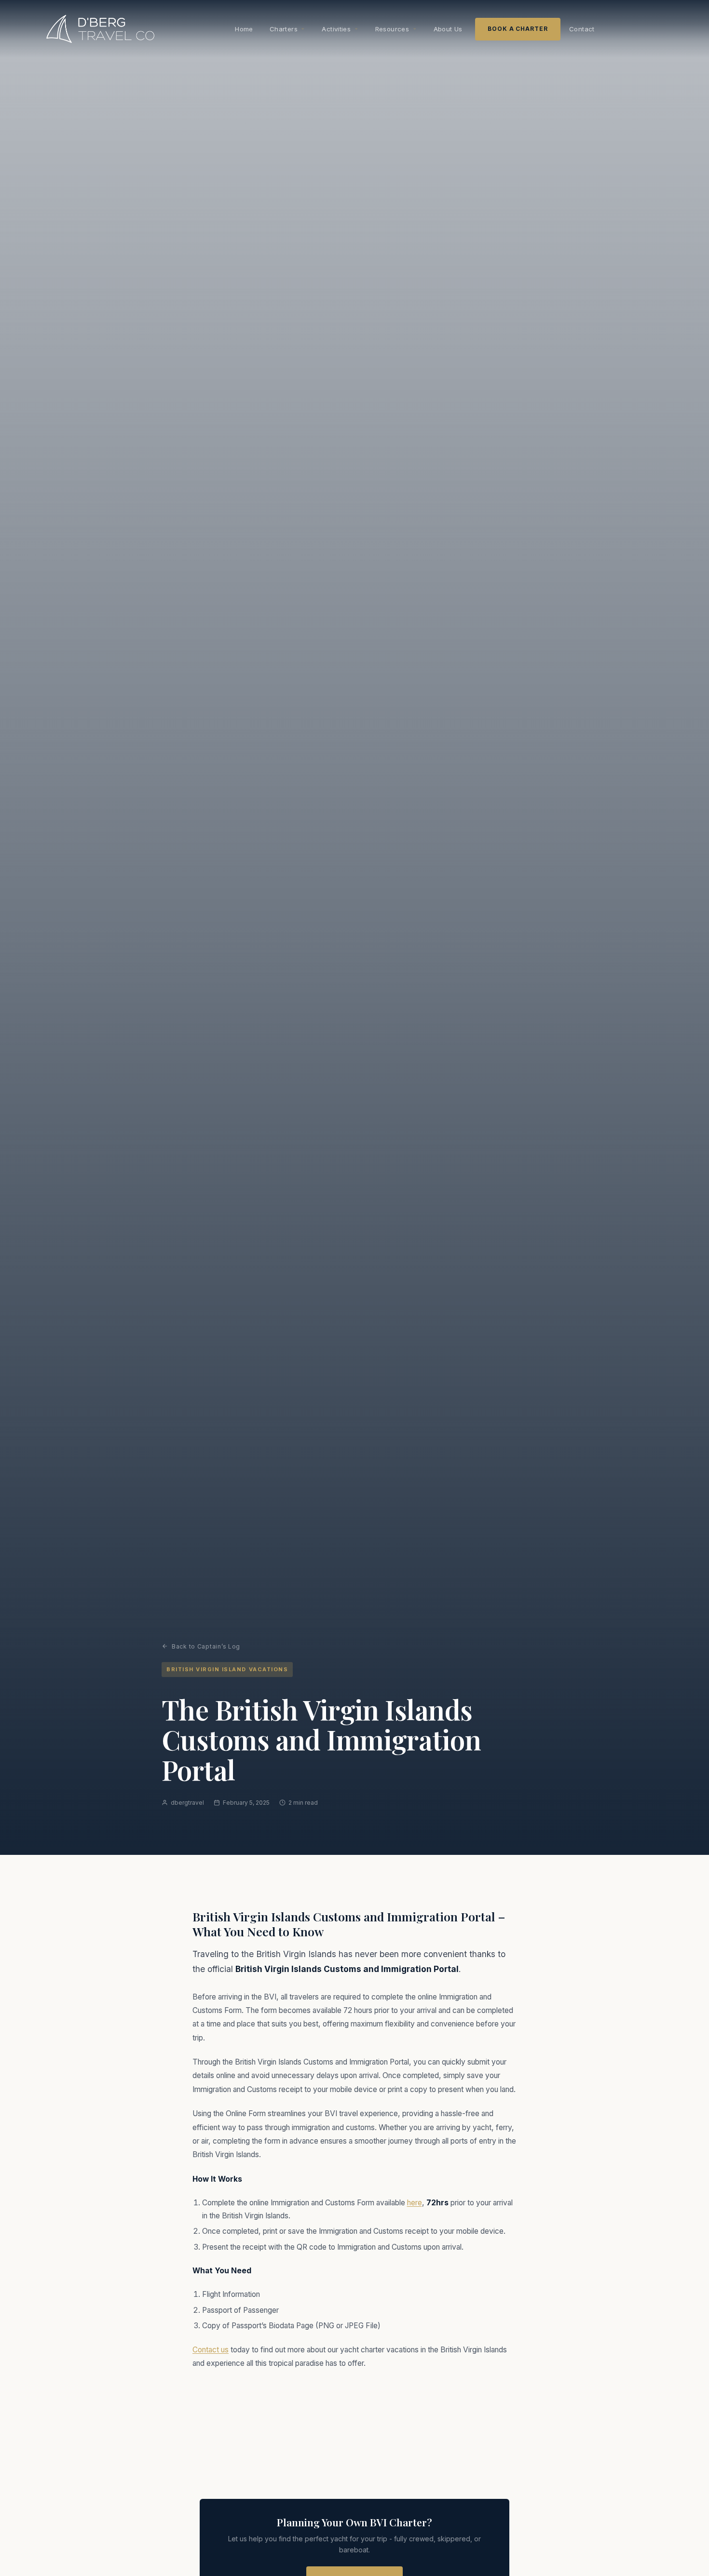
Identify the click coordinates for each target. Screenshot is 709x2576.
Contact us (211, 2350)
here (415, 2203)
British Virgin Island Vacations (227, 1669)
